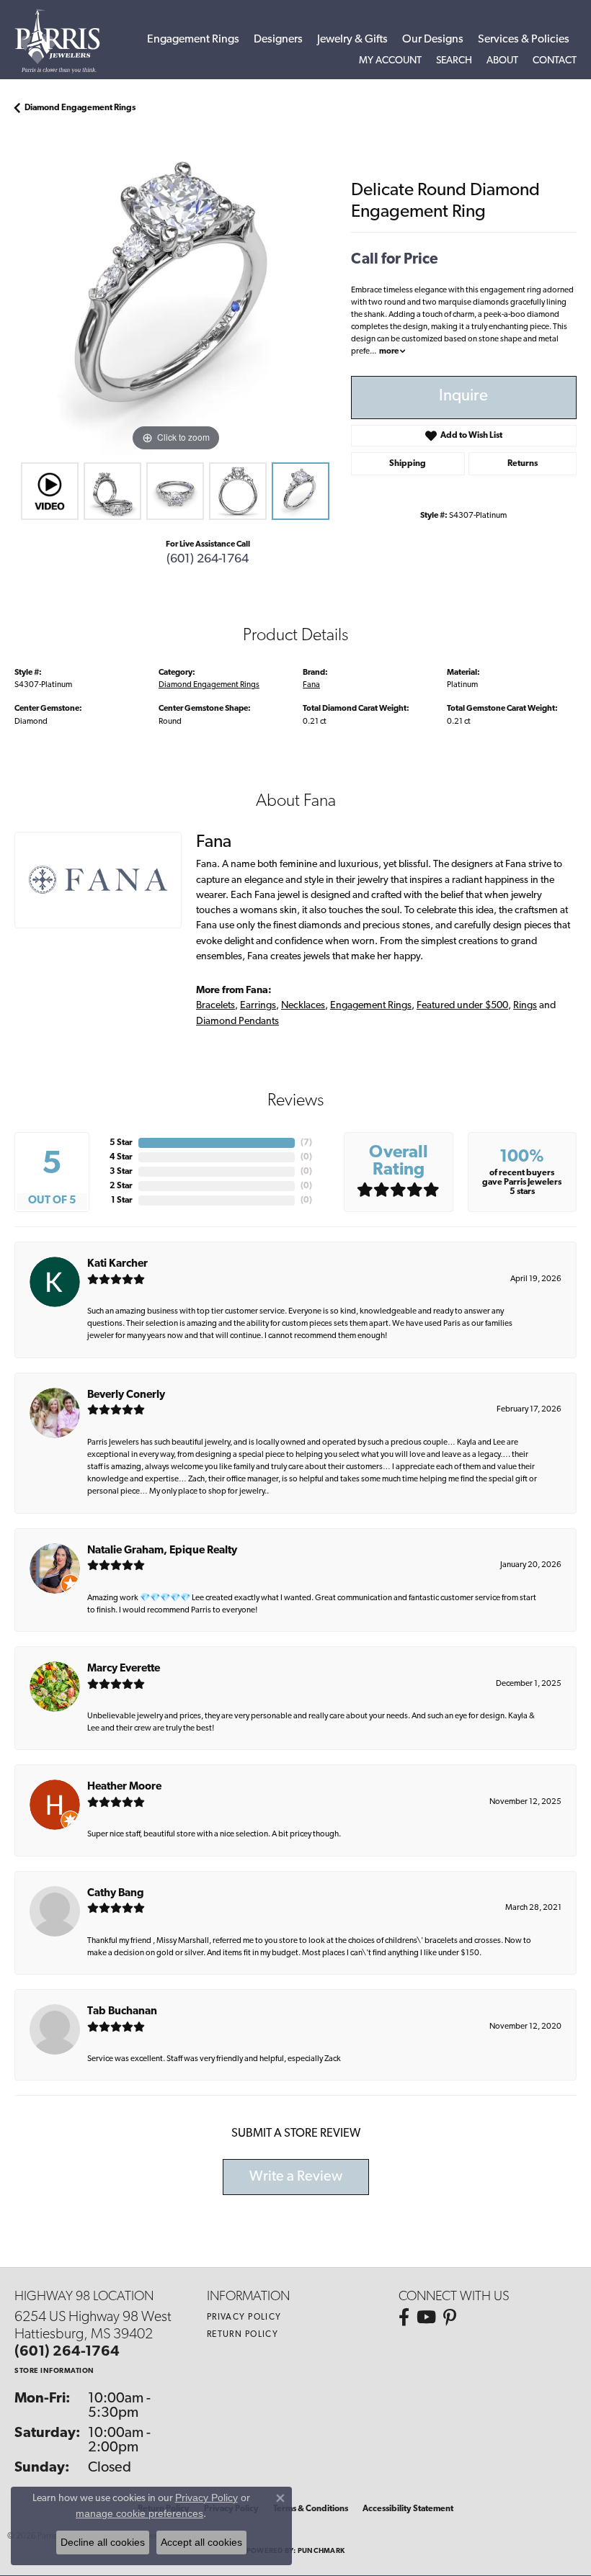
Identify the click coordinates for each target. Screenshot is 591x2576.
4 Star (121, 1157)
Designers (278, 40)
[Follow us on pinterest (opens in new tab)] (450, 2317)
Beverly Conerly (126, 1395)
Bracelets (215, 1006)
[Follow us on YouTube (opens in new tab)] (426, 2317)
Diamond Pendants (237, 1022)
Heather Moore (124, 1787)
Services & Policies (524, 40)
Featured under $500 (462, 1006)
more (390, 351)
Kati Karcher (117, 1264)
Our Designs (433, 40)
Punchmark (321, 2551)
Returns (523, 464)
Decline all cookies (103, 2542)
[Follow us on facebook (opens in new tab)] (404, 2317)
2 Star (121, 1186)
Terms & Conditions (311, 2509)
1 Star (122, 1201)
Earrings (258, 1006)
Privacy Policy (244, 2317)
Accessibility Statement (408, 2509)
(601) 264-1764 (208, 559)
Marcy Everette (124, 1669)
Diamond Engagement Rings (80, 108)
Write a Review (296, 2177)
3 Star (121, 1172)
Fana (311, 685)
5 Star (121, 1143)
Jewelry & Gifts (352, 40)
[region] (175, 294)
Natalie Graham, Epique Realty (162, 1551)
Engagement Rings (193, 40)
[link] (555, 61)
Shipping (408, 464)
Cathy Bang (116, 1894)
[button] (390, 61)
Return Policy (243, 2335)
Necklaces (303, 1006)
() (306, 1143)
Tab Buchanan (122, 2012)
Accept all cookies (201, 2542)
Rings (525, 1006)
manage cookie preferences (139, 2513)
